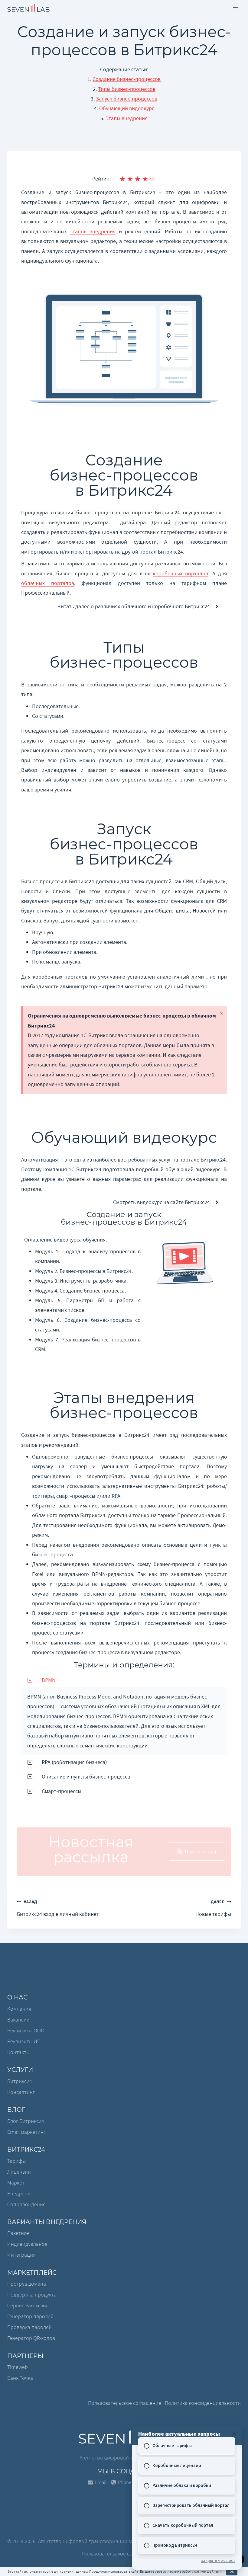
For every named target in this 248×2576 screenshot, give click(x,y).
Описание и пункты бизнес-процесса (86, 1777)
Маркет (16, 2183)
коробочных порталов (180, 573)
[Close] (234, 2434)
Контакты (18, 2052)
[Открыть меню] (235, 7)
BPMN (49, 1680)
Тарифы (16, 2161)
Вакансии (18, 2020)
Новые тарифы (213, 1908)
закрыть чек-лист (218, 2560)
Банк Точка (20, 2378)
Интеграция (21, 2255)
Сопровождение (26, 2204)
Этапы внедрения (127, 118)
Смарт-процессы (62, 1791)
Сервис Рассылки (27, 2305)
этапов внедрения (93, 231)
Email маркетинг (26, 2132)
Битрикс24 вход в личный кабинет (58, 1908)
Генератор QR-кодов (31, 2338)
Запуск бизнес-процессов (127, 99)
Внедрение (20, 2193)
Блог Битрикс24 (26, 2121)
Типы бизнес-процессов (127, 89)
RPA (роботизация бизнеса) (74, 1762)
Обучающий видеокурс (127, 108)
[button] (124, 1680)
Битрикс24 (20, 2081)
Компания (19, 2009)
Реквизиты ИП (24, 2041)
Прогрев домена (27, 2284)
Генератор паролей (30, 2316)
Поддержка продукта (32, 2295)
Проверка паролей (29, 2327)
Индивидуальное (27, 2244)
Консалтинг (21, 2092)
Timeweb (18, 2367)
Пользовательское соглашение (125, 2403)
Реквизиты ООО (26, 2030)
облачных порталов (48, 583)
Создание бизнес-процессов (127, 79)
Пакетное (18, 2233)
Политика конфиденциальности (203, 2403)
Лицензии (19, 2172)
